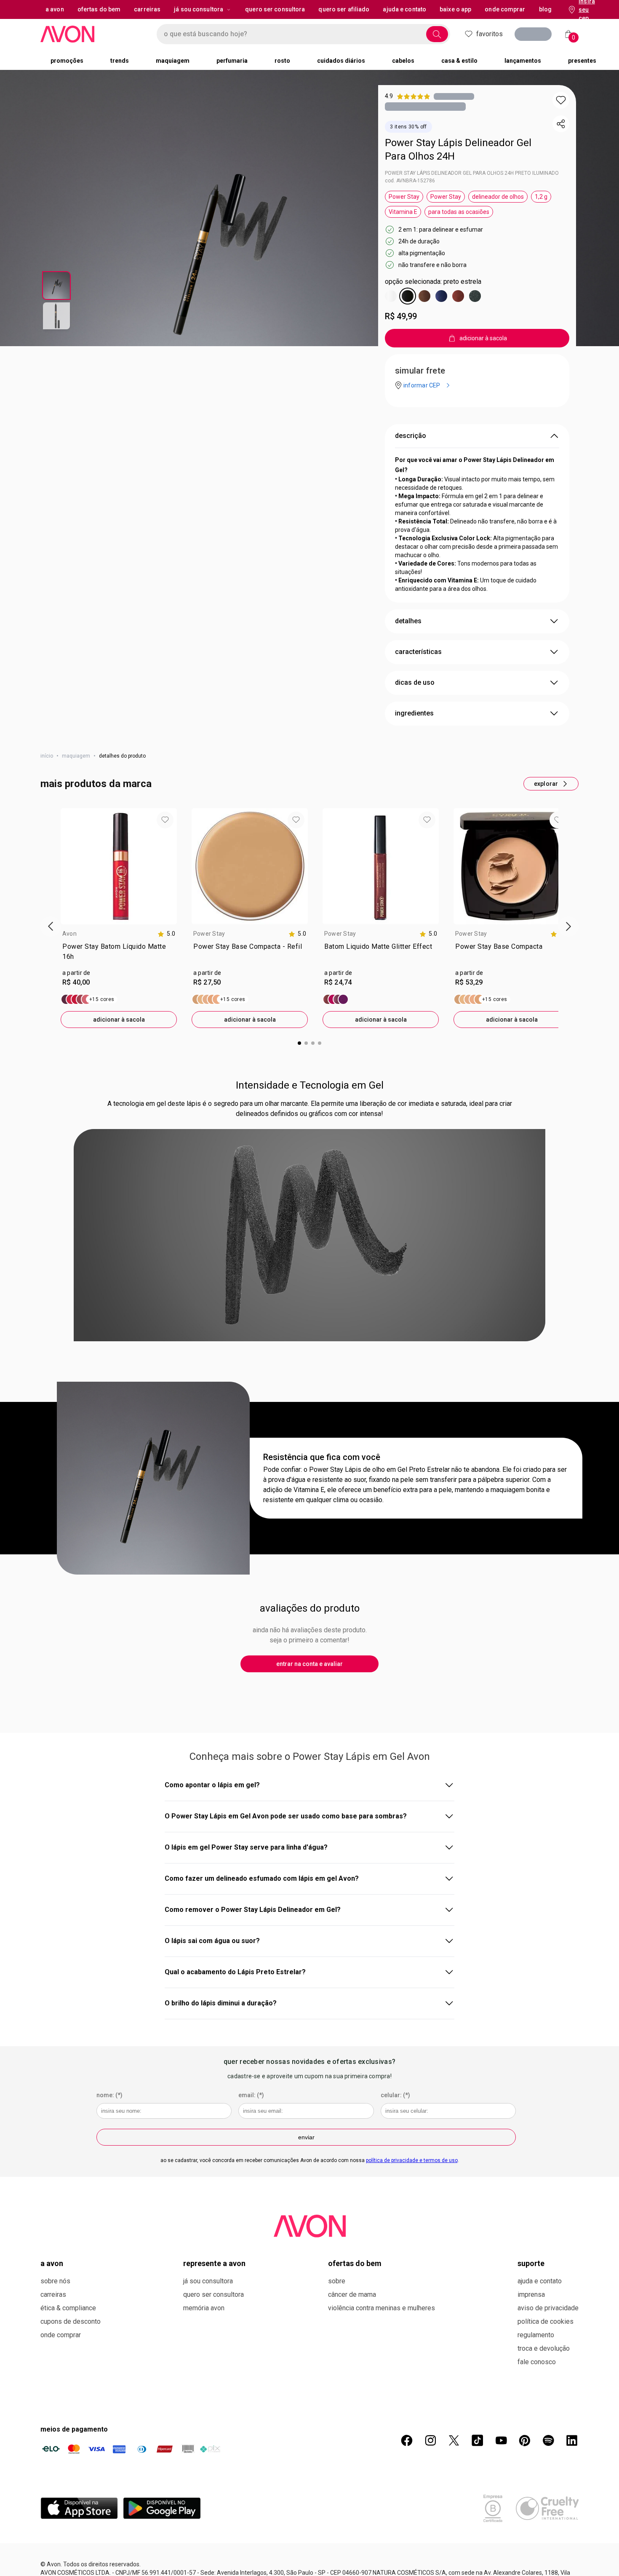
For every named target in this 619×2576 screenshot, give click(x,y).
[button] (561, 100)
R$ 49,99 (401, 316)
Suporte (531, 2263)
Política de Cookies (546, 2321)
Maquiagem (76, 756)
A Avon (52, 2263)
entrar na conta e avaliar (309, 1664)
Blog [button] (545, 9)
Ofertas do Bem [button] (99, 9)
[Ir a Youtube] (501, 2440)
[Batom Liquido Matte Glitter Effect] (336, 999)
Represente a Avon (214, 2263)
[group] (119, 918)
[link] (119, 953)
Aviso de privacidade (548, 2308)
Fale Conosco (537, 2362)
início (47, 756)
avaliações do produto (310, 1608)
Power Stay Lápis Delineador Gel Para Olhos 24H (458, 149)
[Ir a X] (454, 2440)
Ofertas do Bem (355, 2263)
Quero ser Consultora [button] (275, 9)
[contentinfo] (166, 934)
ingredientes (414, 713)
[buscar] (437, 34)
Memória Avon (204, 2308)
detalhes (408, 621)
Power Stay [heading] (209, 934)
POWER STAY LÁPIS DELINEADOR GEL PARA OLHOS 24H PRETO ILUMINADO (472, 173)
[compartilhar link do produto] (561, 124)
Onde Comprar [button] (505, 9)
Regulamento (536, 2335)
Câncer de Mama (352, 2294)
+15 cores (102, 999)
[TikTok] (478, 2440)
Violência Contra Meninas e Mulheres (382, 2308)
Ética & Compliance (68, 2308)
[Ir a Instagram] (430, 2440)
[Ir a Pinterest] (525, 2440)
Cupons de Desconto (71, 2321)
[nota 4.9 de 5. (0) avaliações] (454, 96)
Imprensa (531, 2294)
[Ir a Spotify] (548, 2440)
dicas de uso (415, 682)
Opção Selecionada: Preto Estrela (433, 282)
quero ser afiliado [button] (344, 9)
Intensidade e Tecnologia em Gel (310, 1085)
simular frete (420, 371)
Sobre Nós (55, 2281)
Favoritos (490, 34)
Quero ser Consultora (213, 2294)
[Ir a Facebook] (407, 2440)
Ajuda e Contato (540, 2281)
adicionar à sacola (119, 1020)
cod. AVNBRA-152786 (410, 181)
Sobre (337, 2281)
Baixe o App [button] (455, 9)
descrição (411, 436)
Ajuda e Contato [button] (404, 9)
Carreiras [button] (147, 9)
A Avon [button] (55, 9)
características (418, 652)
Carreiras (53, 2294)
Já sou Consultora (199, 9)
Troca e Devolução (544, 2348)
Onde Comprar (61, 2335)
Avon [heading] (69, 934)
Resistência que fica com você (322, 1457)
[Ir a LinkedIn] (572, 2440)
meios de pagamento (74, 2429)
